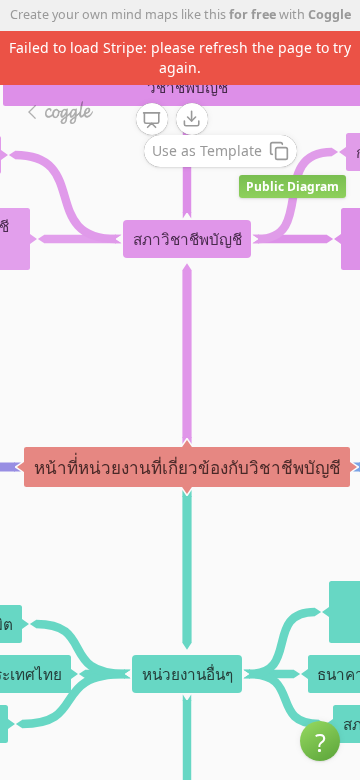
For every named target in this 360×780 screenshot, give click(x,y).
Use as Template (207, 150)
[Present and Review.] (152, 120)
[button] (320, 741)
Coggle (329, 14)
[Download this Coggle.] (192, 119)
